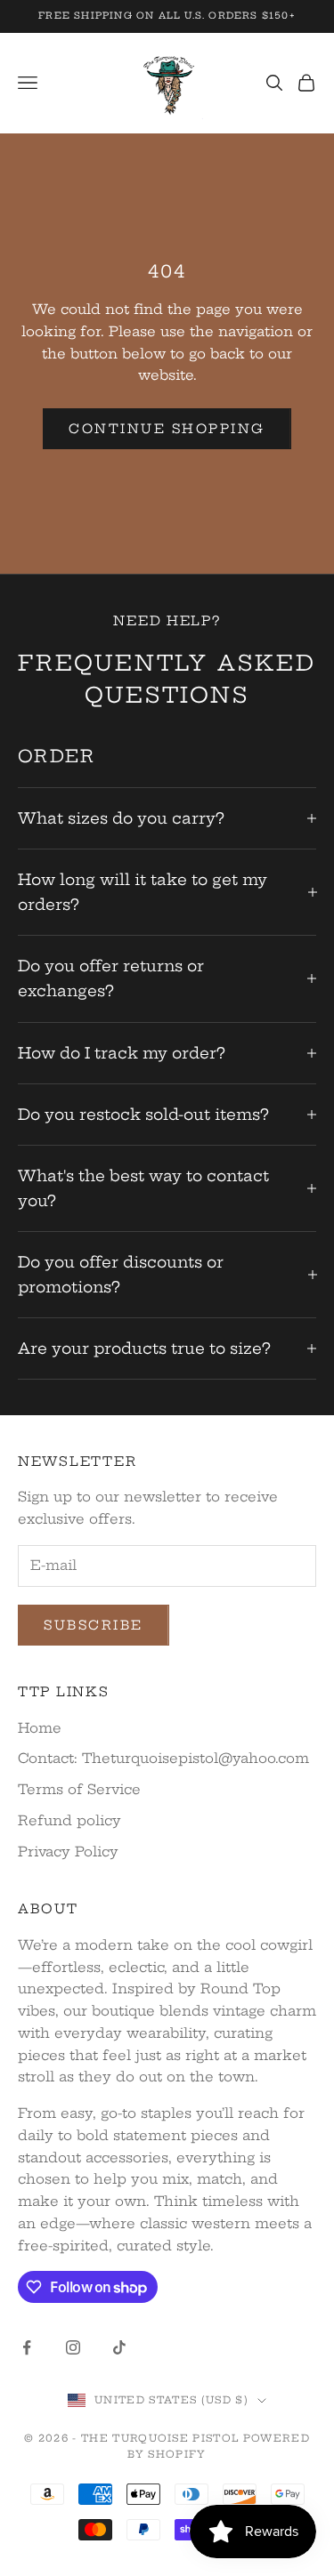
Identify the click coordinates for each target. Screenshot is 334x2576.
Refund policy (69, 1820)
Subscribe (94, 1625)
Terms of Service (79, 1789)
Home (40, 1728)
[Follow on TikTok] (119, 2347)
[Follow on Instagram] (73, 2347)
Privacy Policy (68, 1851)
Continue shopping (167, 429)
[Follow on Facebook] (27, 2347)
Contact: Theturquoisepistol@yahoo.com (163, 1758)
